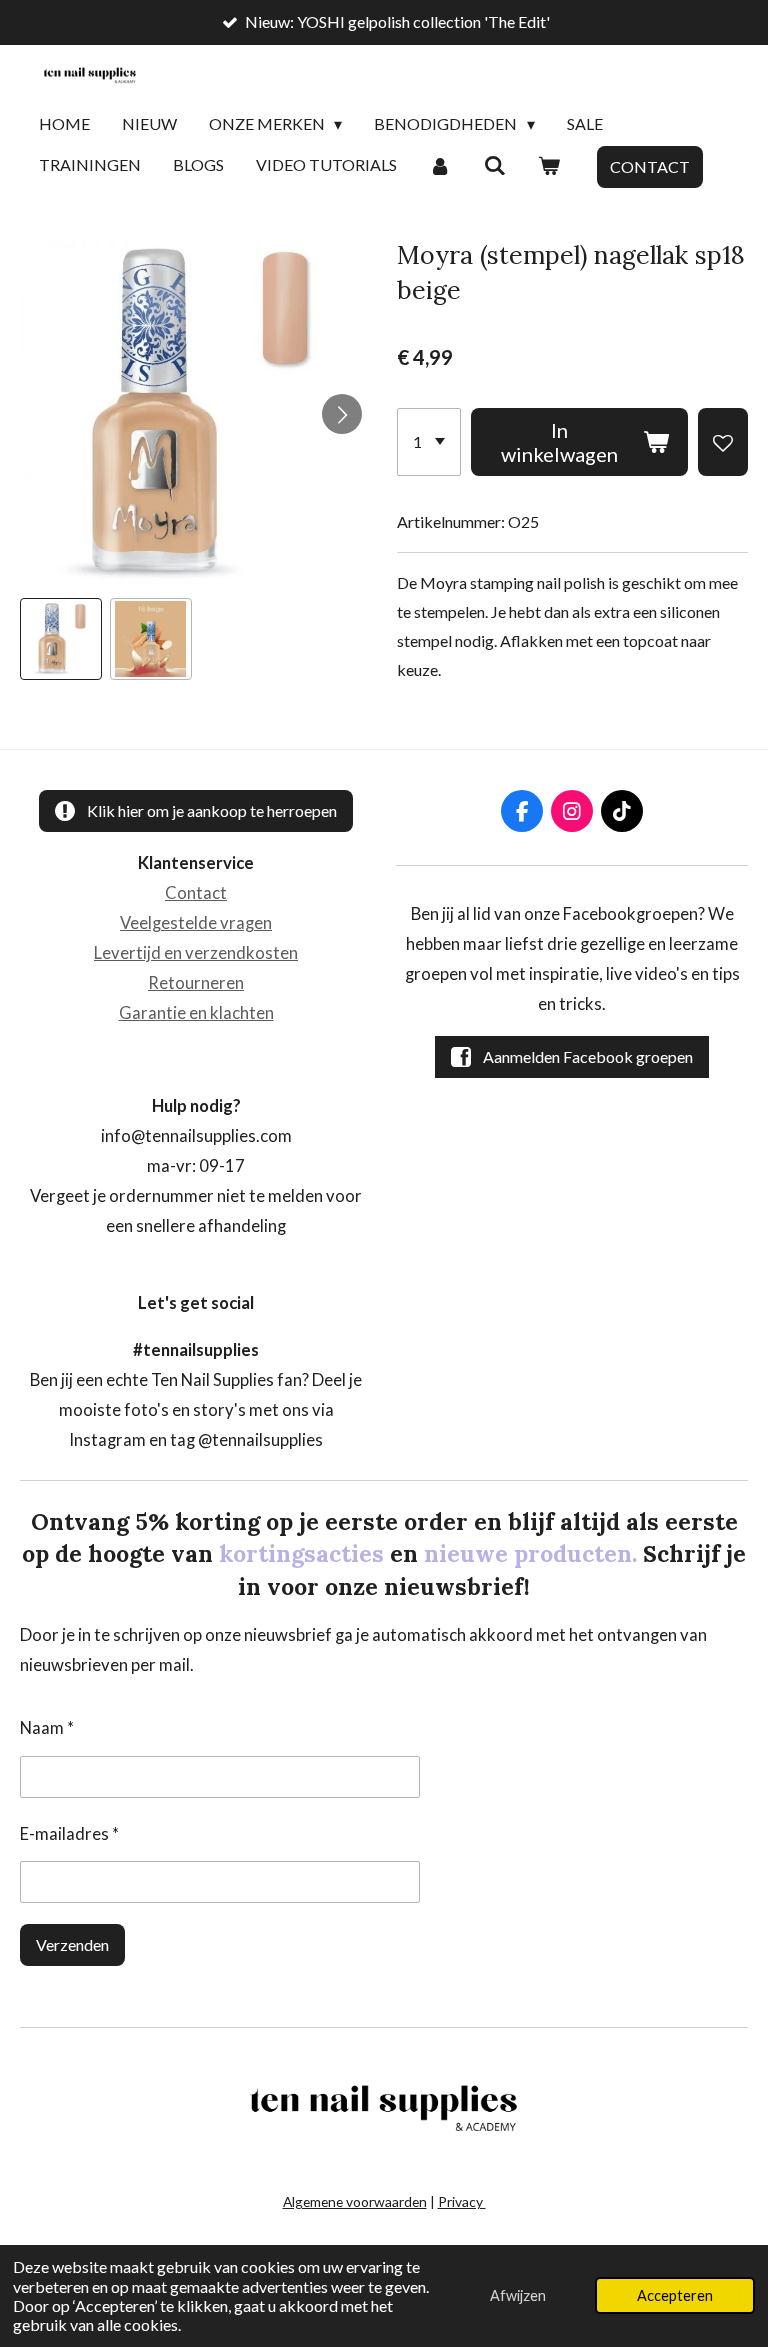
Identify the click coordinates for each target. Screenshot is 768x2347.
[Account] (440, 166)
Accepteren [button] (675, 2295)
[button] (61, 639)
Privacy (462, 2201)
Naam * (47, 1728)
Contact (196, 893)
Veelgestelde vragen (196, 923)
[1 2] (429, 442)
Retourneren (196, 983)
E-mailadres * (69, 1834)
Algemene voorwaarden (355, 2201)
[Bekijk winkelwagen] (549, 166)
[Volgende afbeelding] (342, 414)
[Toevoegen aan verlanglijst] (723, 442)
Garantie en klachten (196, 1013)
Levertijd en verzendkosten (196, 953)
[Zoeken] (494, 166)
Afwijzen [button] (518, 2295)
